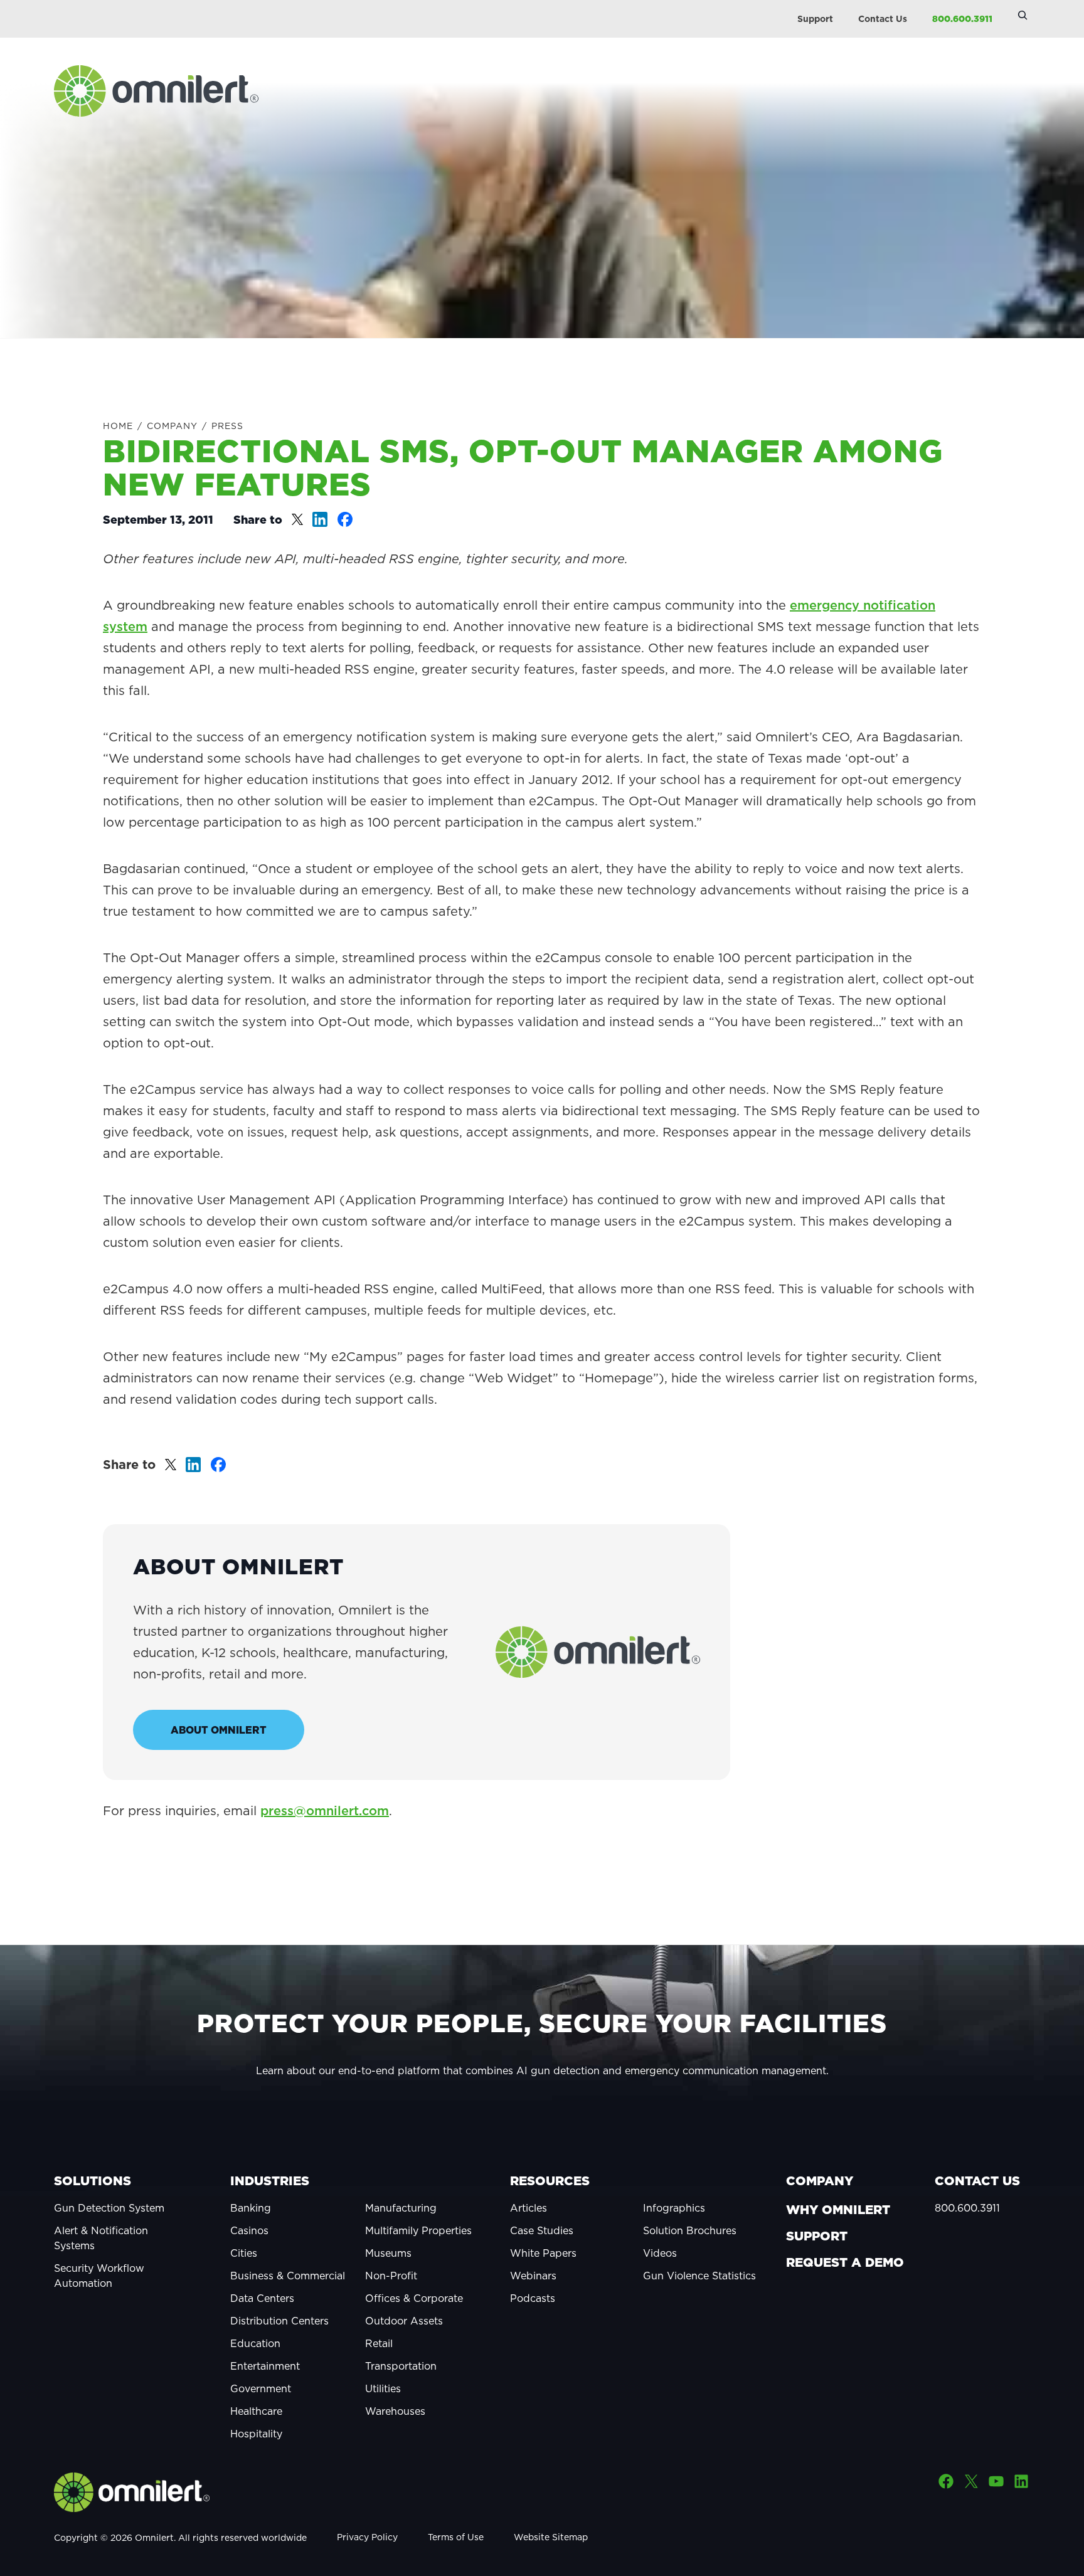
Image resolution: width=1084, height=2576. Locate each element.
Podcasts (533, 2298)
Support (815, 19)
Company (172, 426)
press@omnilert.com (325, 1811)
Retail (379, 2343)
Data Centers (262, 2298)
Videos (660, 2253)
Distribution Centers (279, 2321)
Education (255, 2343)
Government (261, 2388)
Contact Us (883, 19)
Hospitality (256, 2434)
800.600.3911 (962, 19)
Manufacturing (401, 2208)
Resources (550, 2181)
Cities (244, 2253)
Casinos (249, 2230)
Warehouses (395, 2411)
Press (227, 426)
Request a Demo (845, 2262)
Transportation (401, 2366)
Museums (388, 2253)
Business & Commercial (288, 2276)
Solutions (93, 2181)
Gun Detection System (109, 2208)
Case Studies (542, 2230)
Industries (270, 2181)
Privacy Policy (367, 2537)
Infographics (674, 2208)
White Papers (543, 2253)
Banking (251, 2208)
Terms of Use (456, 2537)
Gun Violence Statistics (699, 2276)
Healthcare (256, 2411)
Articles (529, 2208)
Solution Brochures (690, 2230)
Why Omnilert (838, 2210)
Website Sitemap (551, 2537)
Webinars (533, 2276)
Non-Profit (391, 2276)
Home (118, 426)
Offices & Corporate (414, 2298)
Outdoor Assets (404, 2321)
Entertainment (265, 2366)
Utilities (383, 2388)
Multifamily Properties (418, 2230)
